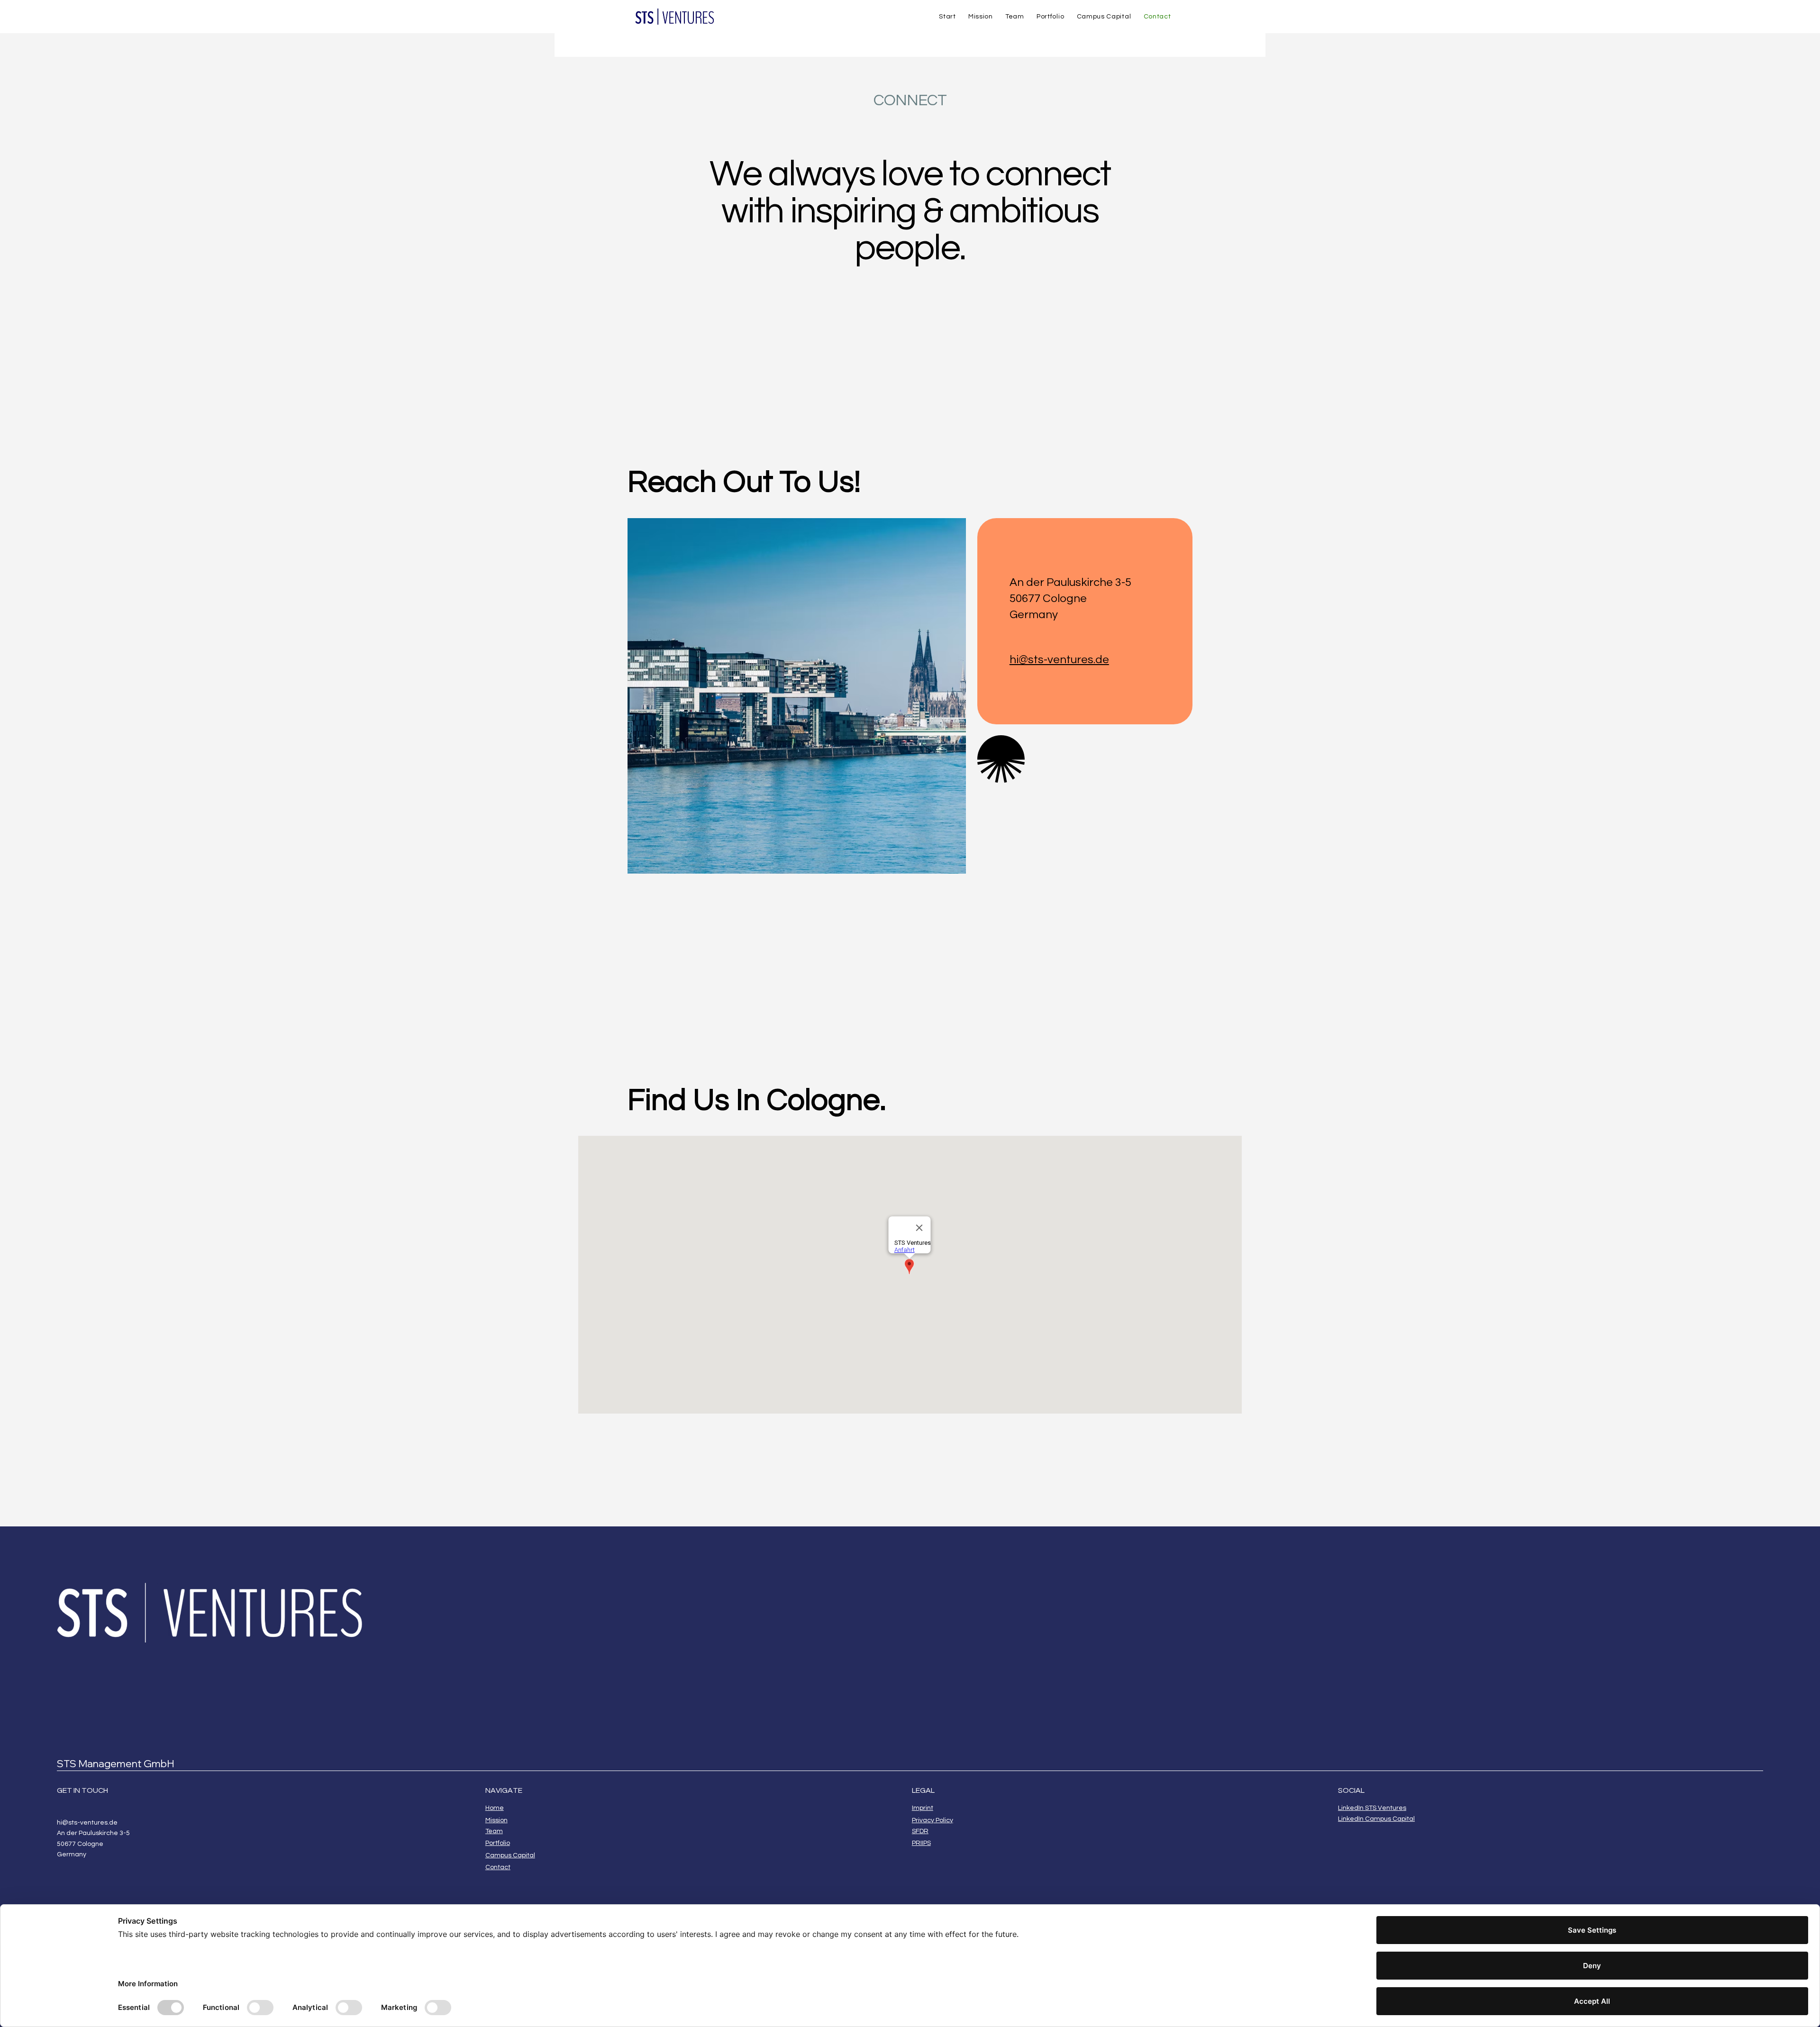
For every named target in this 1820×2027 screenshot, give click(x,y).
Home (495, 1808)
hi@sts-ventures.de (1059, 660)
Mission (496, 1820)
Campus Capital (510, 1855)
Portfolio (498, 1843)
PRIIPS (921, 1843)
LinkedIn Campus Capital (1376, 1819)
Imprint (923, 1808)
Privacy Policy (933, 1820)
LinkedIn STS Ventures (1372, 1808)
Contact (498, 1867)
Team (494, 1831)
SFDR (920, 1831)
